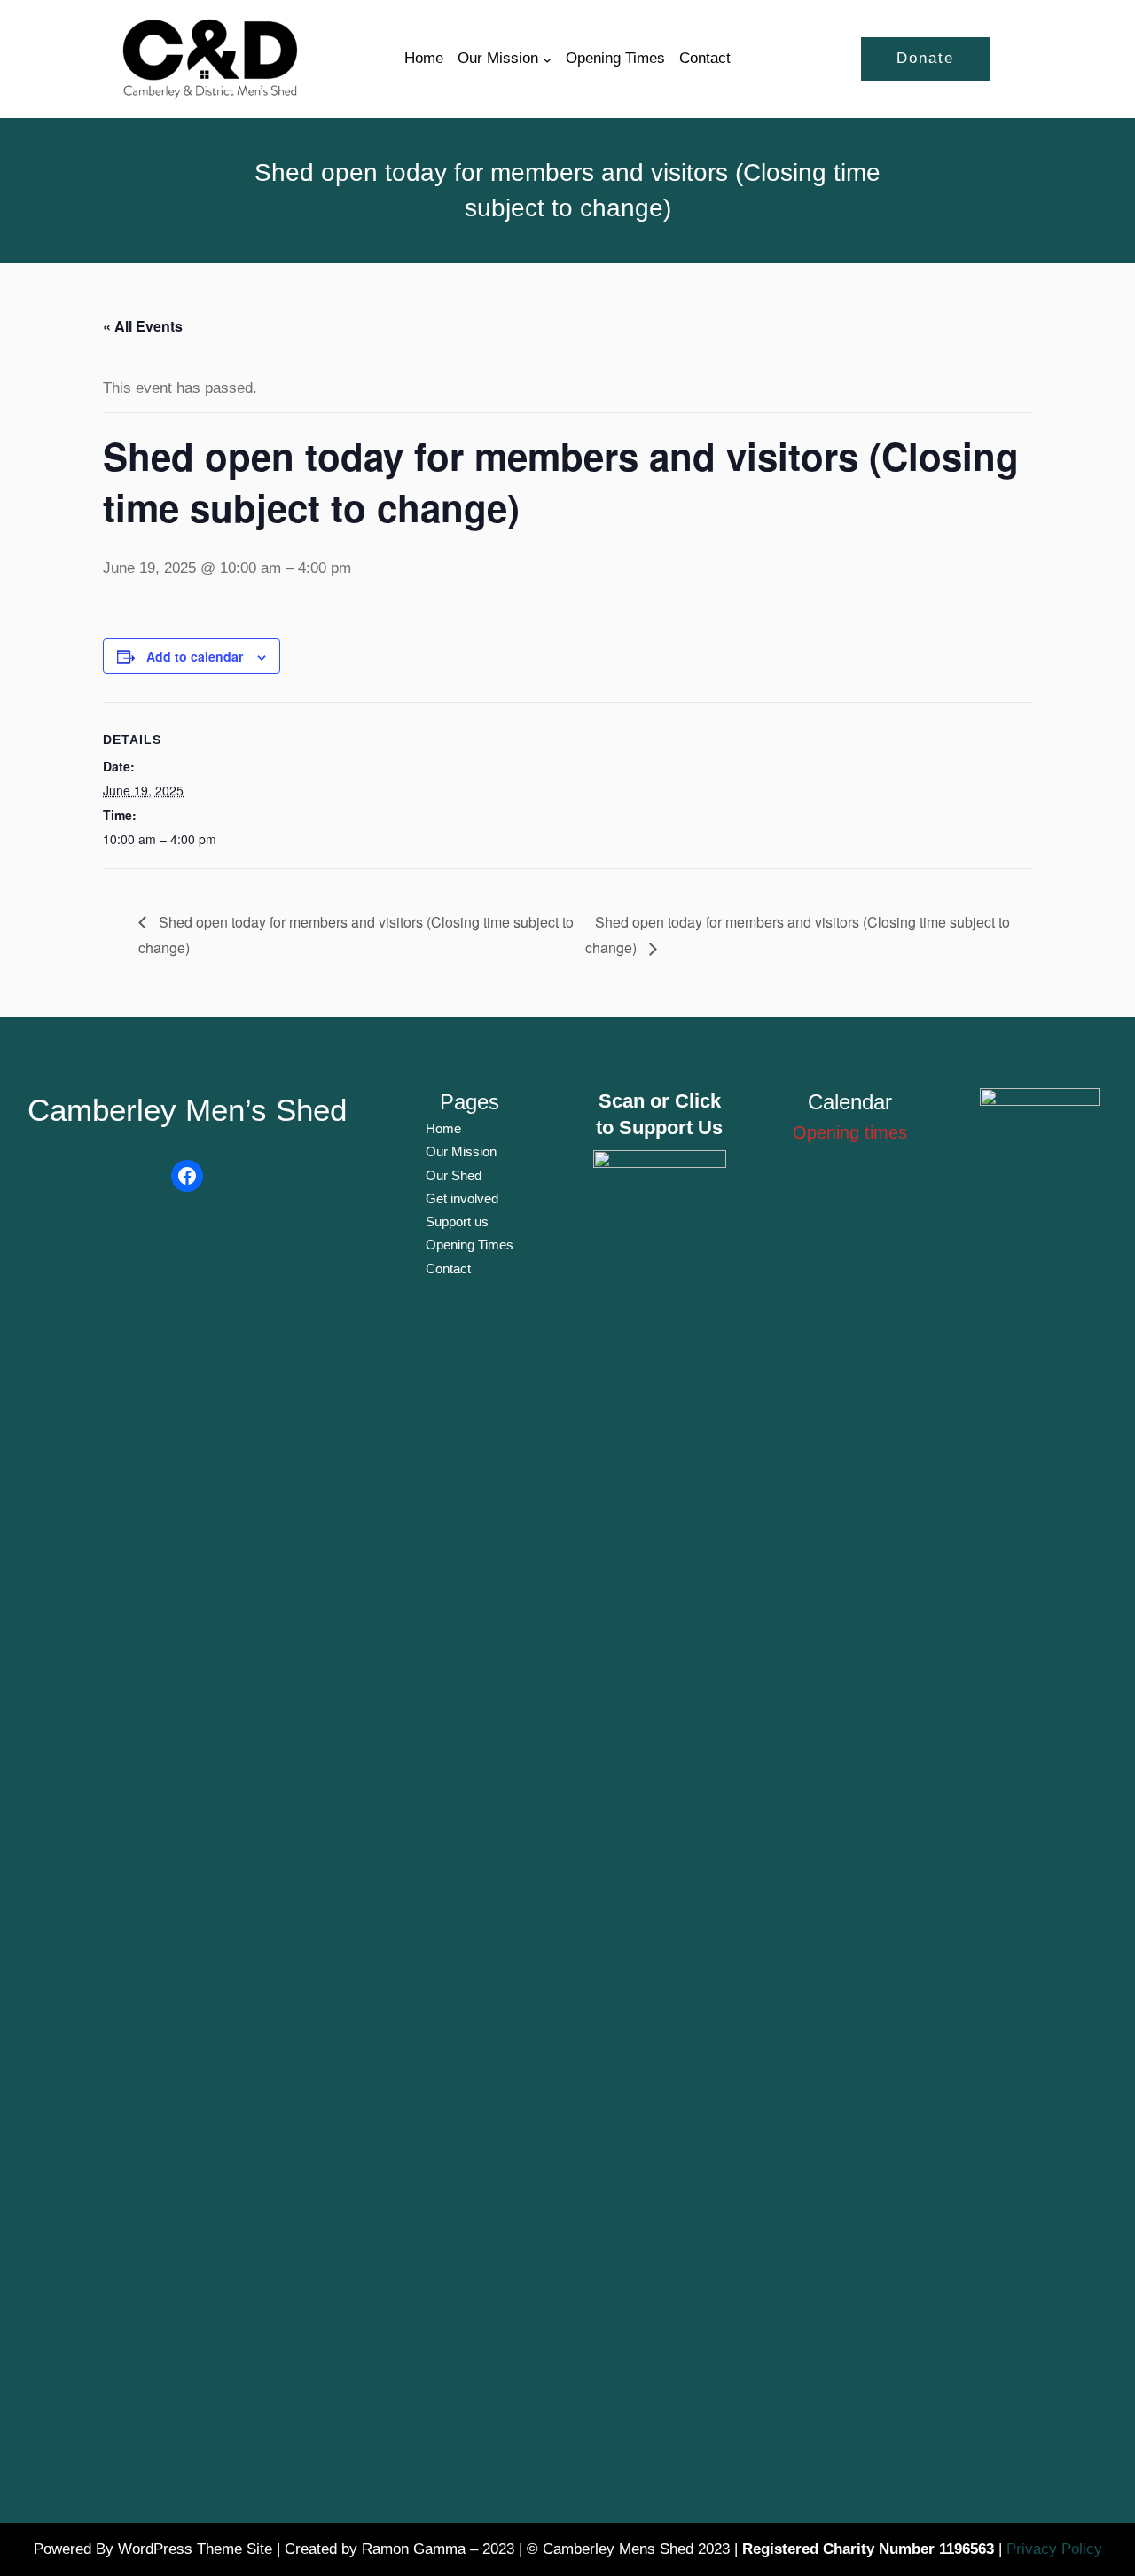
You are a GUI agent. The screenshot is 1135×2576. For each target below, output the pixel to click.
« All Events (143, 326)
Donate (925, 58)
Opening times (850, 1132)
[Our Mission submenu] (547, 59)
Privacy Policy (1054, 2549)
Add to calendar (195, 656)
